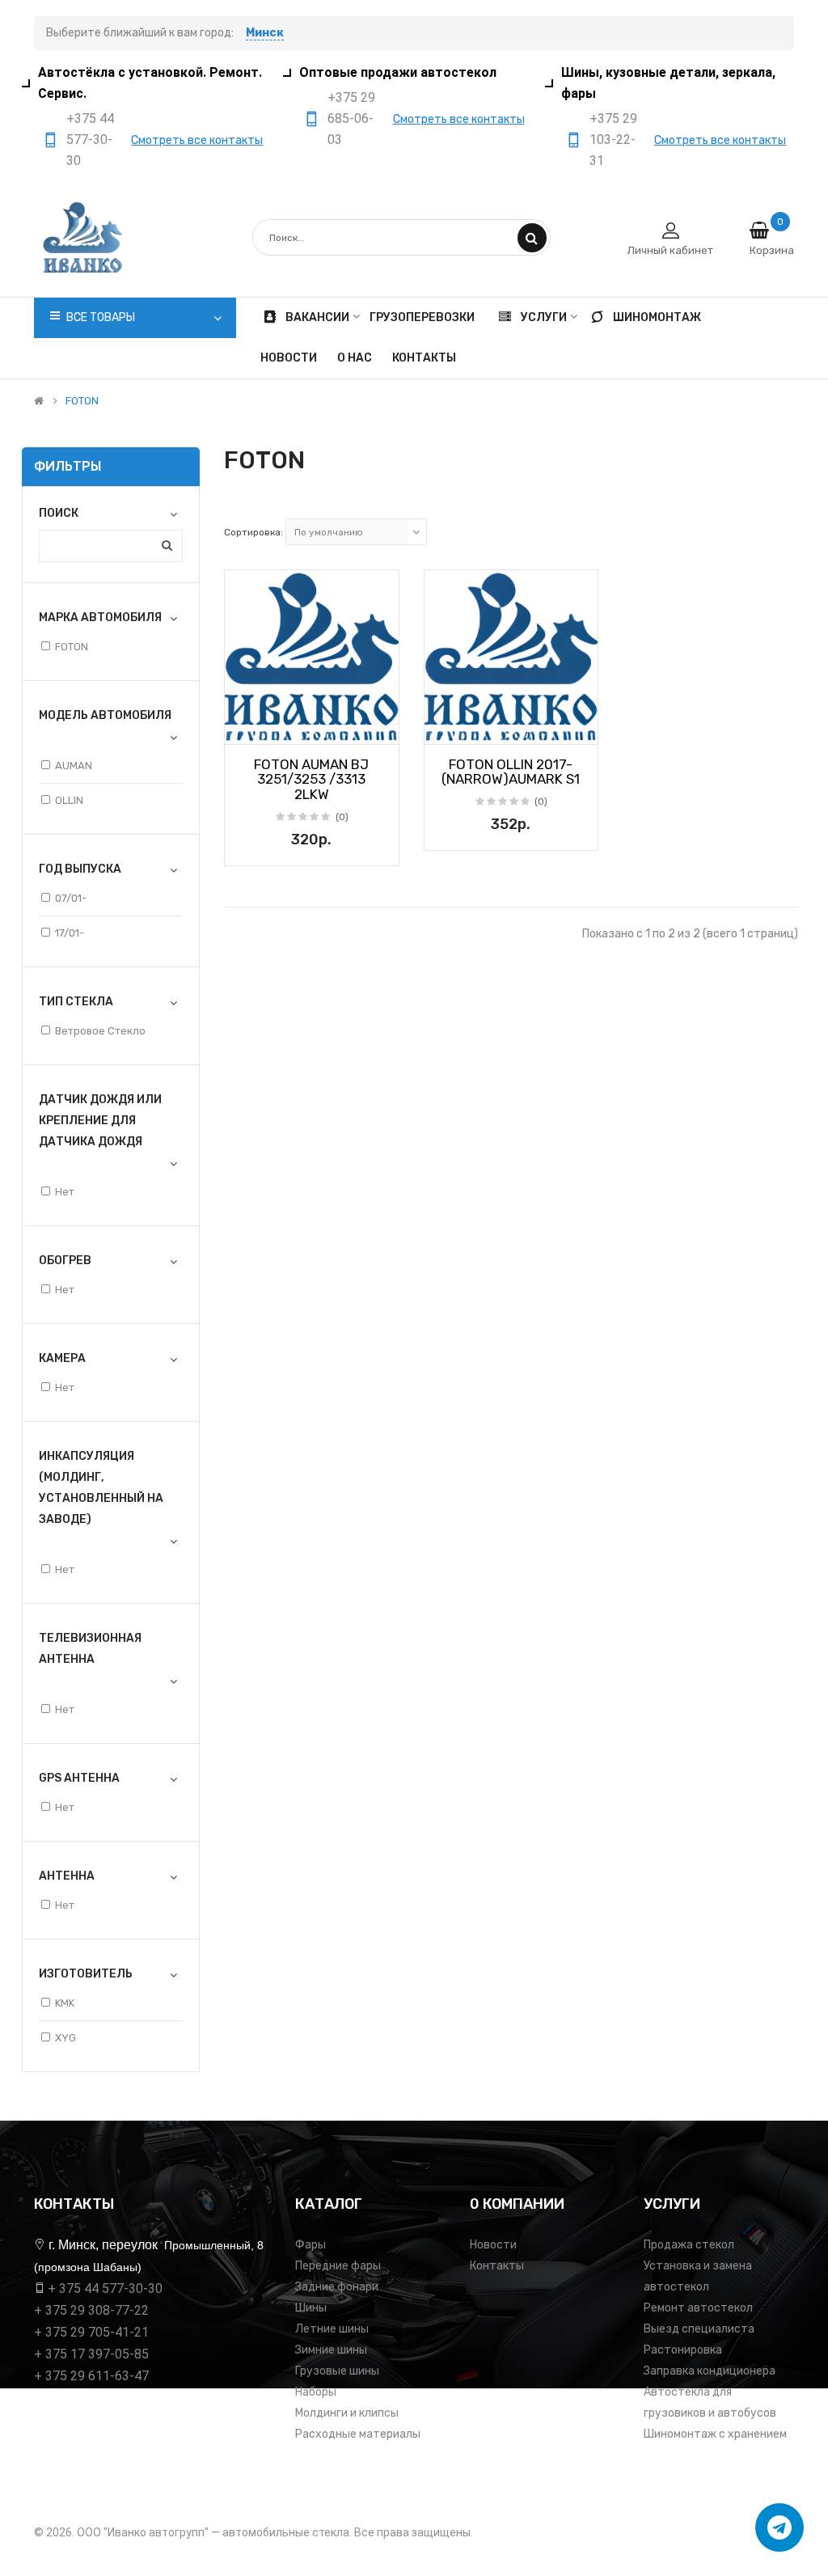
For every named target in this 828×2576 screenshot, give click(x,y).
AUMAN (74, 766)
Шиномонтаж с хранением (715, 2434)
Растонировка (683, 2350)
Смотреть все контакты (197, 140)
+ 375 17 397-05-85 (91, 2354)
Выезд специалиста (699, 2329)
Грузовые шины (337, 2371)
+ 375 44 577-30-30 (105, 2288)
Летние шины (332, 2329)
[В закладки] (243, 727)
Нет (65, 1192)
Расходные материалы (358, 2434)
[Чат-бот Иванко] (779, 2527)
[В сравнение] (381, 727)
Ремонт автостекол (698, 2308)
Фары (310, 2245)
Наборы (316, 2392)
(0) (342, 817)
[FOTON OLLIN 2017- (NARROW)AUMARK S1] (511, 657)
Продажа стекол (689, 2245)
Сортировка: (253, 532)
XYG (65, 2038)
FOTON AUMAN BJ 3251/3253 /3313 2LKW (311, 779)
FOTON (82, 401)
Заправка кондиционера (710, 2371)
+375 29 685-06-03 (351, 118)
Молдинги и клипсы (347, 2413)
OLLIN (69, 800)
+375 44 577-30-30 (90, 140)
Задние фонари (337, 2287)
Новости (493, 2245)
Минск (265, 33)
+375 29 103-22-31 (613, 140)
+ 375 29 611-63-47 (91, 2376)
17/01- (70, 933)
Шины (311, 2308)
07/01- (71, 898)
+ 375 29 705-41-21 (91, 2332)
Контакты (497, 2266)
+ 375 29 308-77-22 (91, 2310)
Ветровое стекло (100, 1031)
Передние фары (338, 2266)
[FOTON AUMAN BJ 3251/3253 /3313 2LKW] (312, 657)
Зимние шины (331, 2350)
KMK (65, 2003)
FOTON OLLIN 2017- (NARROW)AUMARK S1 (511, 772)
